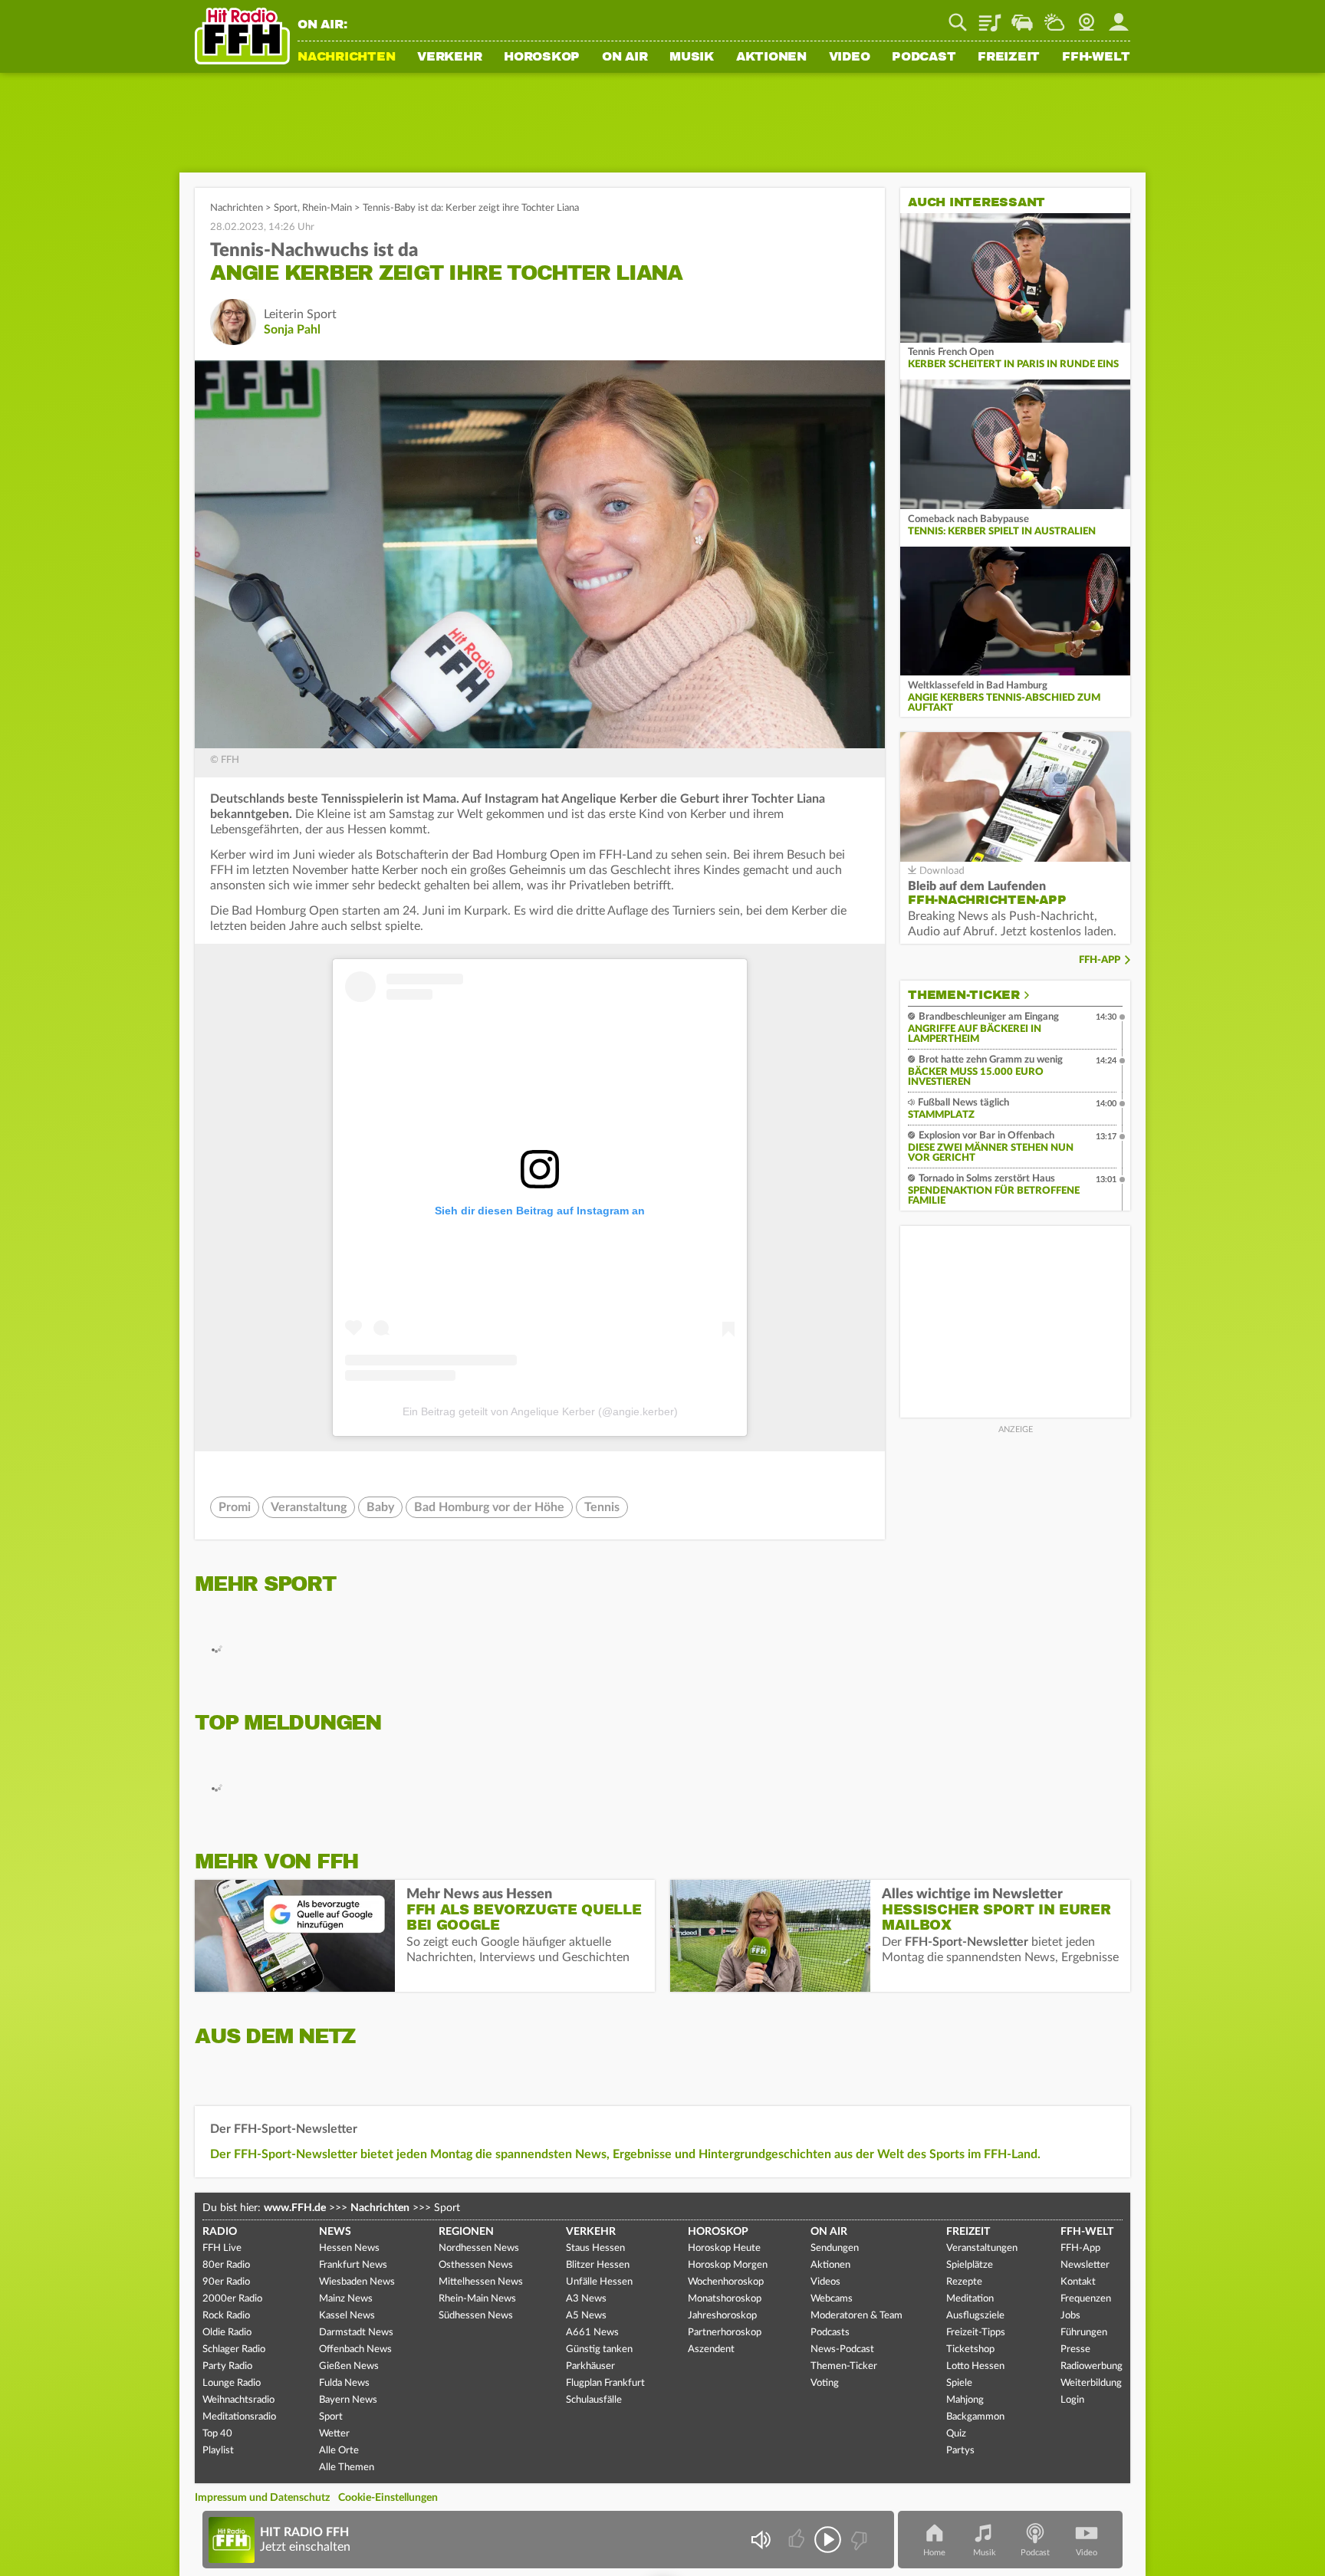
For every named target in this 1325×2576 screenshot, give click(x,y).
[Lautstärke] (760, 2540)
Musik (692, 58)
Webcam (1087, 17)
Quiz (956, 2434)
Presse (1075, 2349)
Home (934, 2553)
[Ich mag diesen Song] (798, 2540)
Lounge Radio (232, 2383)
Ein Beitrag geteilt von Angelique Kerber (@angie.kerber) (540, 1411)
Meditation (970, 2299)
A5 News (586, 2316)
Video (850, 58)
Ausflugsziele (975, 2316)
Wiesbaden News (357, 2282)
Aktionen (771, 58)
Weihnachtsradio (238, 2400)
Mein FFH (1119, 17)
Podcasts (830, 2333)
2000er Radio (232, 2299)
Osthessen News (476, 2265)
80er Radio (226, 2265)
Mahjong (965, 2400)
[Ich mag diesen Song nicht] (858, 2540)
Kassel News (347, 2316)
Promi (235, 1507)
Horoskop (542, 58)
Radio (220, 2232)
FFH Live (222, 2248)
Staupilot (1022, 17)
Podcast (924, 58)
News (335, 2232)
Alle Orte (339, 2451)
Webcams (832, 2299)
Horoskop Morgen (728, 2265)
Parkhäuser (590, 2366)
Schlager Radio (234, 2349)
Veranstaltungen (982, 2248)
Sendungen (835, 2248)
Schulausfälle (594, 2400)
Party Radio (227, 2366)
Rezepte (964, 2282)
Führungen (1084, 2333)
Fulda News (344, 2383)
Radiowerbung (1092, 2366)
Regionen (466, 2232)
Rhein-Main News (477, 2299)
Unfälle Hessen (599, 2282)
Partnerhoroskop (725, 2333)
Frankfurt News (353, 2265)
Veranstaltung (309, 1507)
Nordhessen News (479, 2248)
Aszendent (711, 2349)
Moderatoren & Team (856, 2316)
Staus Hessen (595, 2248)
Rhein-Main (327, 208)
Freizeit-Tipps (976, 2333)
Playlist (990, 17)
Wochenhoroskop (726, 2282)
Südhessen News (476, 2316)
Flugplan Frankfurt (605, 2383)
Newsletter (1085, 2265)
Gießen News (349, 2366)
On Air (625, 58)
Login (1072, 2400)
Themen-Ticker (964, 995)
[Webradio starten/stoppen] (828, 2540)
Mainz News (346, 2299)
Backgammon (975, 2417)
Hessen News (349, 2248)
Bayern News (348, 2400)
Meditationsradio (239, 2417)
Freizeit (1009, 58)
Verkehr (449, 58)
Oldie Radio (227, 2333)
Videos (825, 2282)
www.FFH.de (295, 2208)
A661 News (592, 2333)
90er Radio (226, 2282)
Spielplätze (970, 2265)
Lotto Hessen (975, 2366)
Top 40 (217, 2434)
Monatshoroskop (725, 2299)
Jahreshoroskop (722, 2316)
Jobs (1070, 2316)
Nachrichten (346, 58)
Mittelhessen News (481, 2282)
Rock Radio (226, 2316)
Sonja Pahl (292, 330)
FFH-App (1100, 960)
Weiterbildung (1091, 2383)
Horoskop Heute (724, 2248)
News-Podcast (842, 2349)
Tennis (602, 1507)
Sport (286, 208)
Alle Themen (347, 2468)
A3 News (586, 2299)
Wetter (1054, 17)
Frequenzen (1086, 2299)
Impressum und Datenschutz (262, 2498)
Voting (825, 2383)
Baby (380, 1507)
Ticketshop (970, 2349)
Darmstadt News (356, 2333)
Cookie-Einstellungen (388, 2498)
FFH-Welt (1096, 58)
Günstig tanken (599, 2349)
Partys (960, 2451)
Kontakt (1078, 2282)
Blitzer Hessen (598, 2265)
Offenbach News (355, 2349)
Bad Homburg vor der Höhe (489, 1507)
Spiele (959, 2383)
